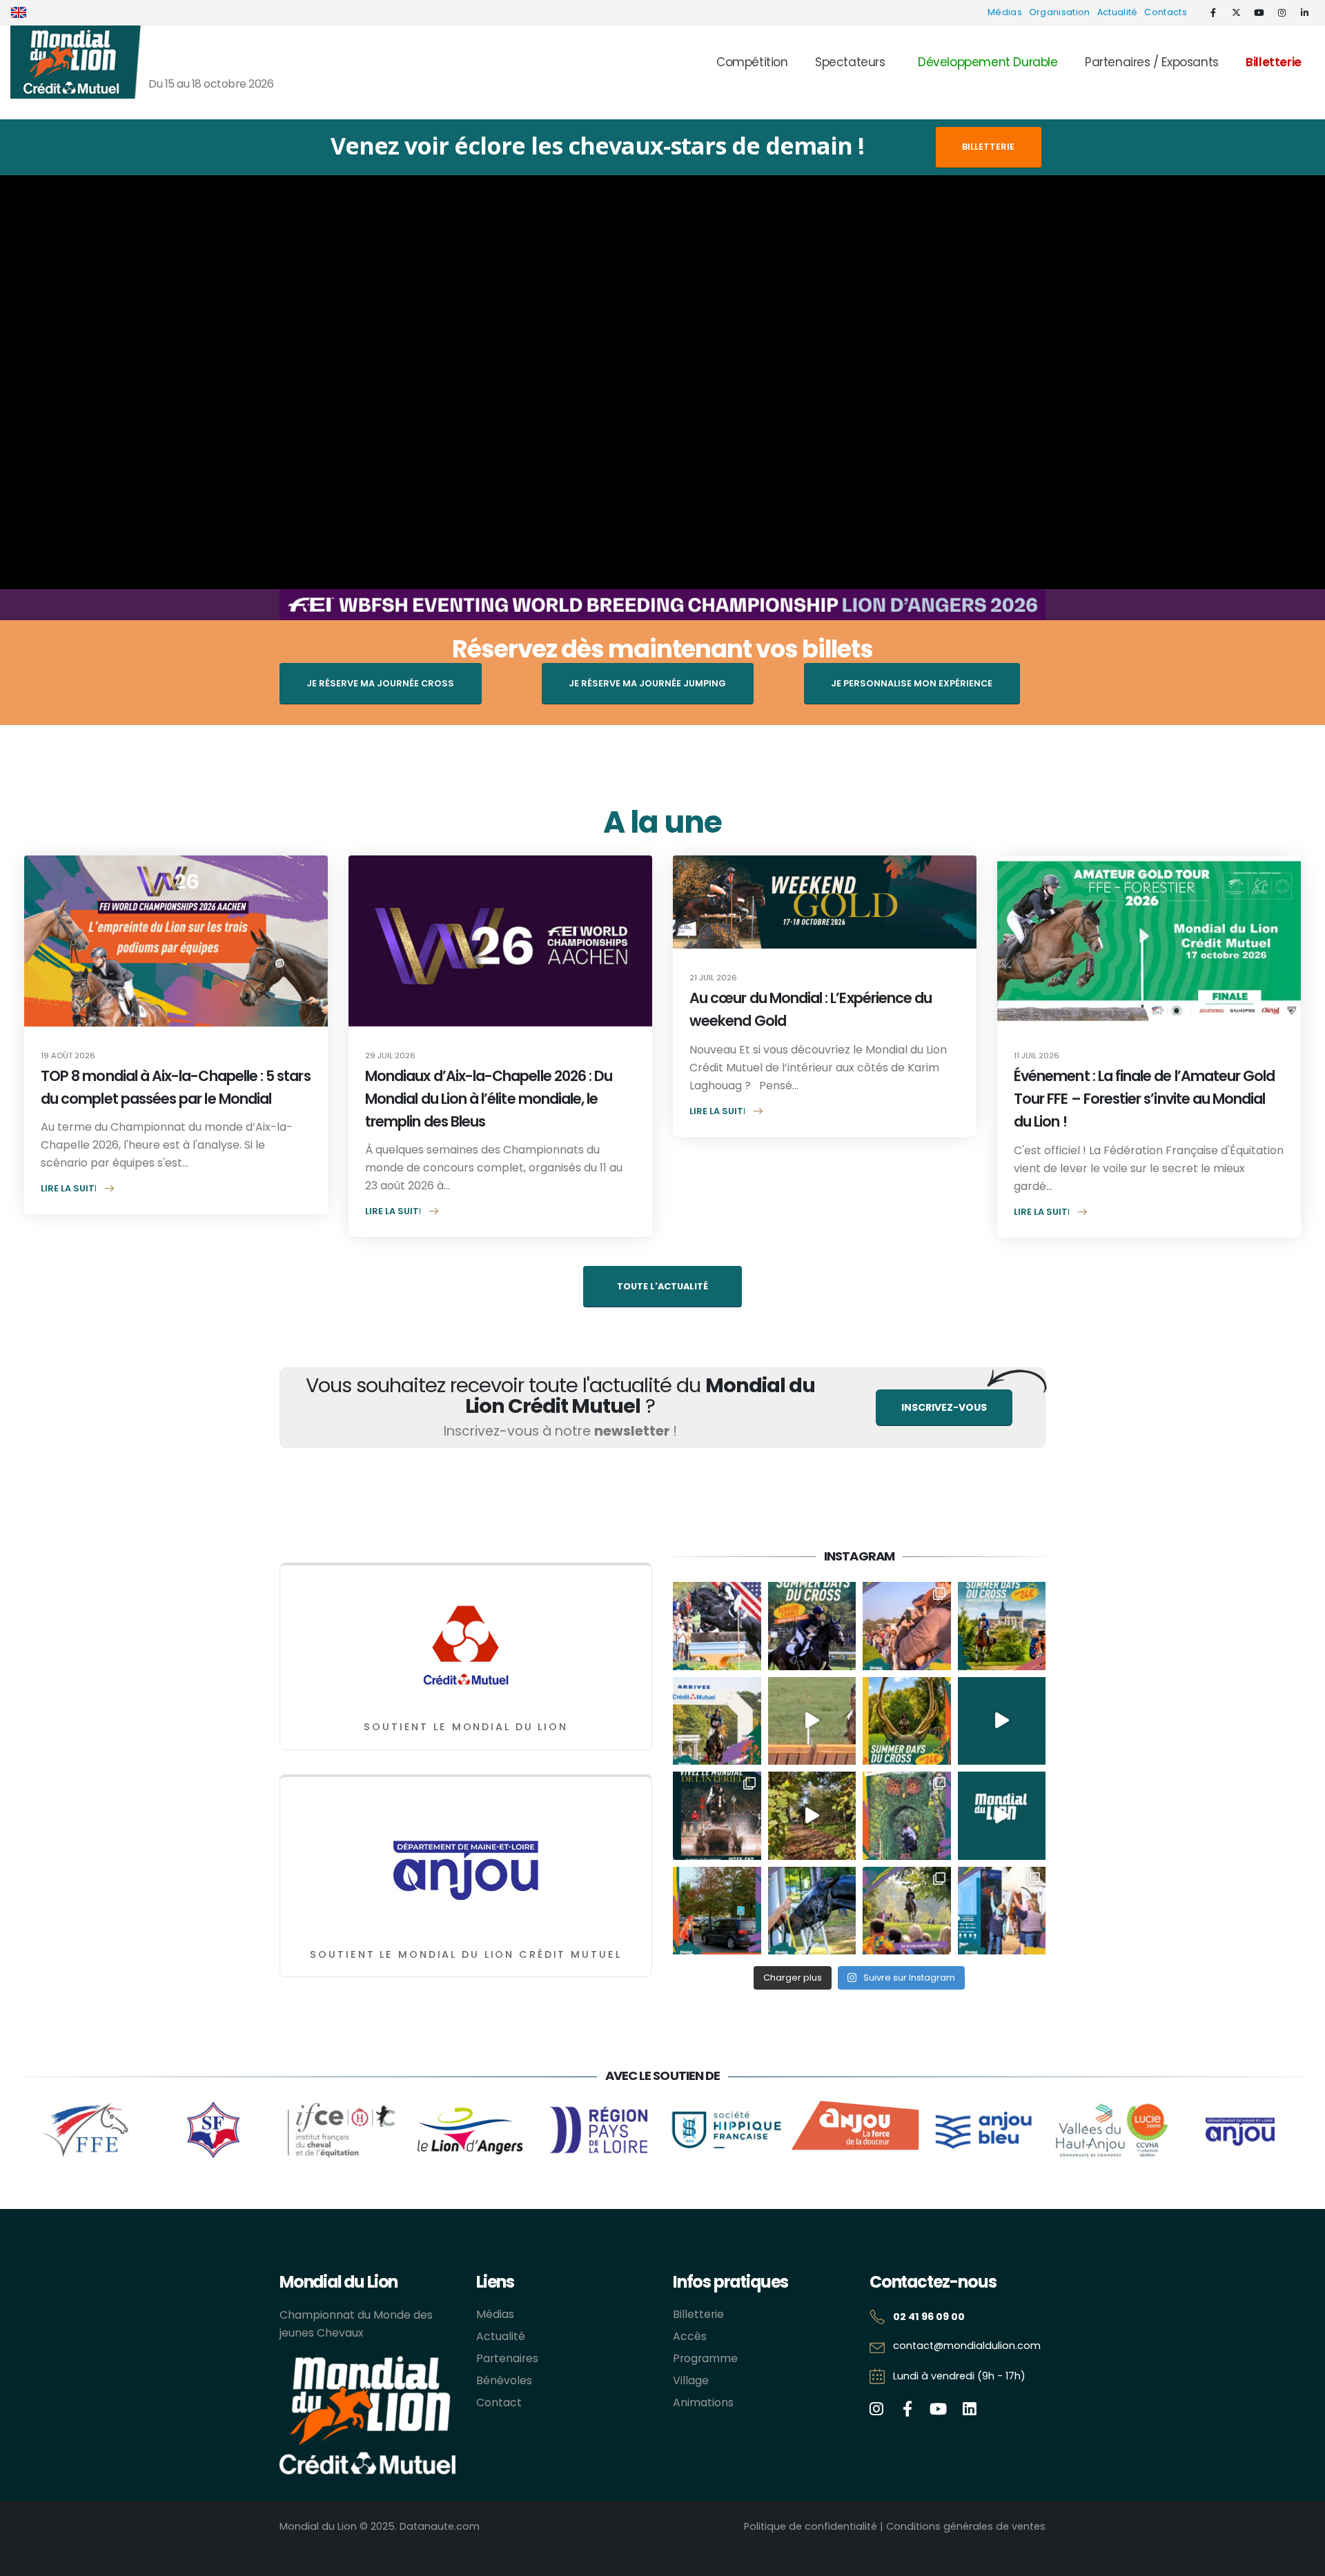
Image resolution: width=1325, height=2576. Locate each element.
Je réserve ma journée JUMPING (647, 683)
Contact (499, 2402)
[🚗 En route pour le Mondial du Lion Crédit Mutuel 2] (717, 1911)
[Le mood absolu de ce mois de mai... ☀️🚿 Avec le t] (812, 1911)
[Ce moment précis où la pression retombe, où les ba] (717, 1721)
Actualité (1118, 12)
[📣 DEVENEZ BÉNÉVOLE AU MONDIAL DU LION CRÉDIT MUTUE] (1002, 1911)
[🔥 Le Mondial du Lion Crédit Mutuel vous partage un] (1002, 1721)
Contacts (1166, 12)
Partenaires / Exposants (1152, 62)
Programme (705, 2358)
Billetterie (1274, 62)
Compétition (752, 62)
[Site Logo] (76, 62)
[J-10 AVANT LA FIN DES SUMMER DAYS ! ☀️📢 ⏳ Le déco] (1002, 1626)
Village (691, 2380)
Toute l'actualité (662, 1286)
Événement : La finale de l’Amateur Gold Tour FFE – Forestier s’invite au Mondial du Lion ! (1145, 1099)
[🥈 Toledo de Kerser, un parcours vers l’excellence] (812, 1721)
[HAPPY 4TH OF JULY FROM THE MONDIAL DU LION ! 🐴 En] (717, 1626)
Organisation (1060, 12)
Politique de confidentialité (811, 2526)
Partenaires (507, 2358)
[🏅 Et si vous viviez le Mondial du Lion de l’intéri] (717, 1816)
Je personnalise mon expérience (912, 683)
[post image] (176, 941)
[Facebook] (1213, 12)
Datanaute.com (440, 2526)
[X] (1236, 12)
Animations (703, 2402)
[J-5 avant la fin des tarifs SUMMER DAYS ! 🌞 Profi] (812, 1626)
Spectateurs (850, 62)
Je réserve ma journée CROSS (380, 683)
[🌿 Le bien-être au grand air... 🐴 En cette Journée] (812, 1816)
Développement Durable (988, 62)
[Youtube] (1259, 12)
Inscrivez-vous (944, 1407)
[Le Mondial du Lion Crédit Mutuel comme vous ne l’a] (907, 1911)
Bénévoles (504, 2380)
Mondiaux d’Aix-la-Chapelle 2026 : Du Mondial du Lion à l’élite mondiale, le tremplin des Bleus (489, 1099)
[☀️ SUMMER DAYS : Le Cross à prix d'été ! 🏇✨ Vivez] (907, 1721)
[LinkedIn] (1304, 12)
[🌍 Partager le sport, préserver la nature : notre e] (1002, 1816)
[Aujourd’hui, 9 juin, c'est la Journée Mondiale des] (907, 1816)
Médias (1005, 12)
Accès (690, 2336)
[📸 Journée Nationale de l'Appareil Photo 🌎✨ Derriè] (907, 1626)
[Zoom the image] (466, 1595)
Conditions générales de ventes (966, 2526)
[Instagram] (1282, 12)
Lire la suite (70, 1188)
